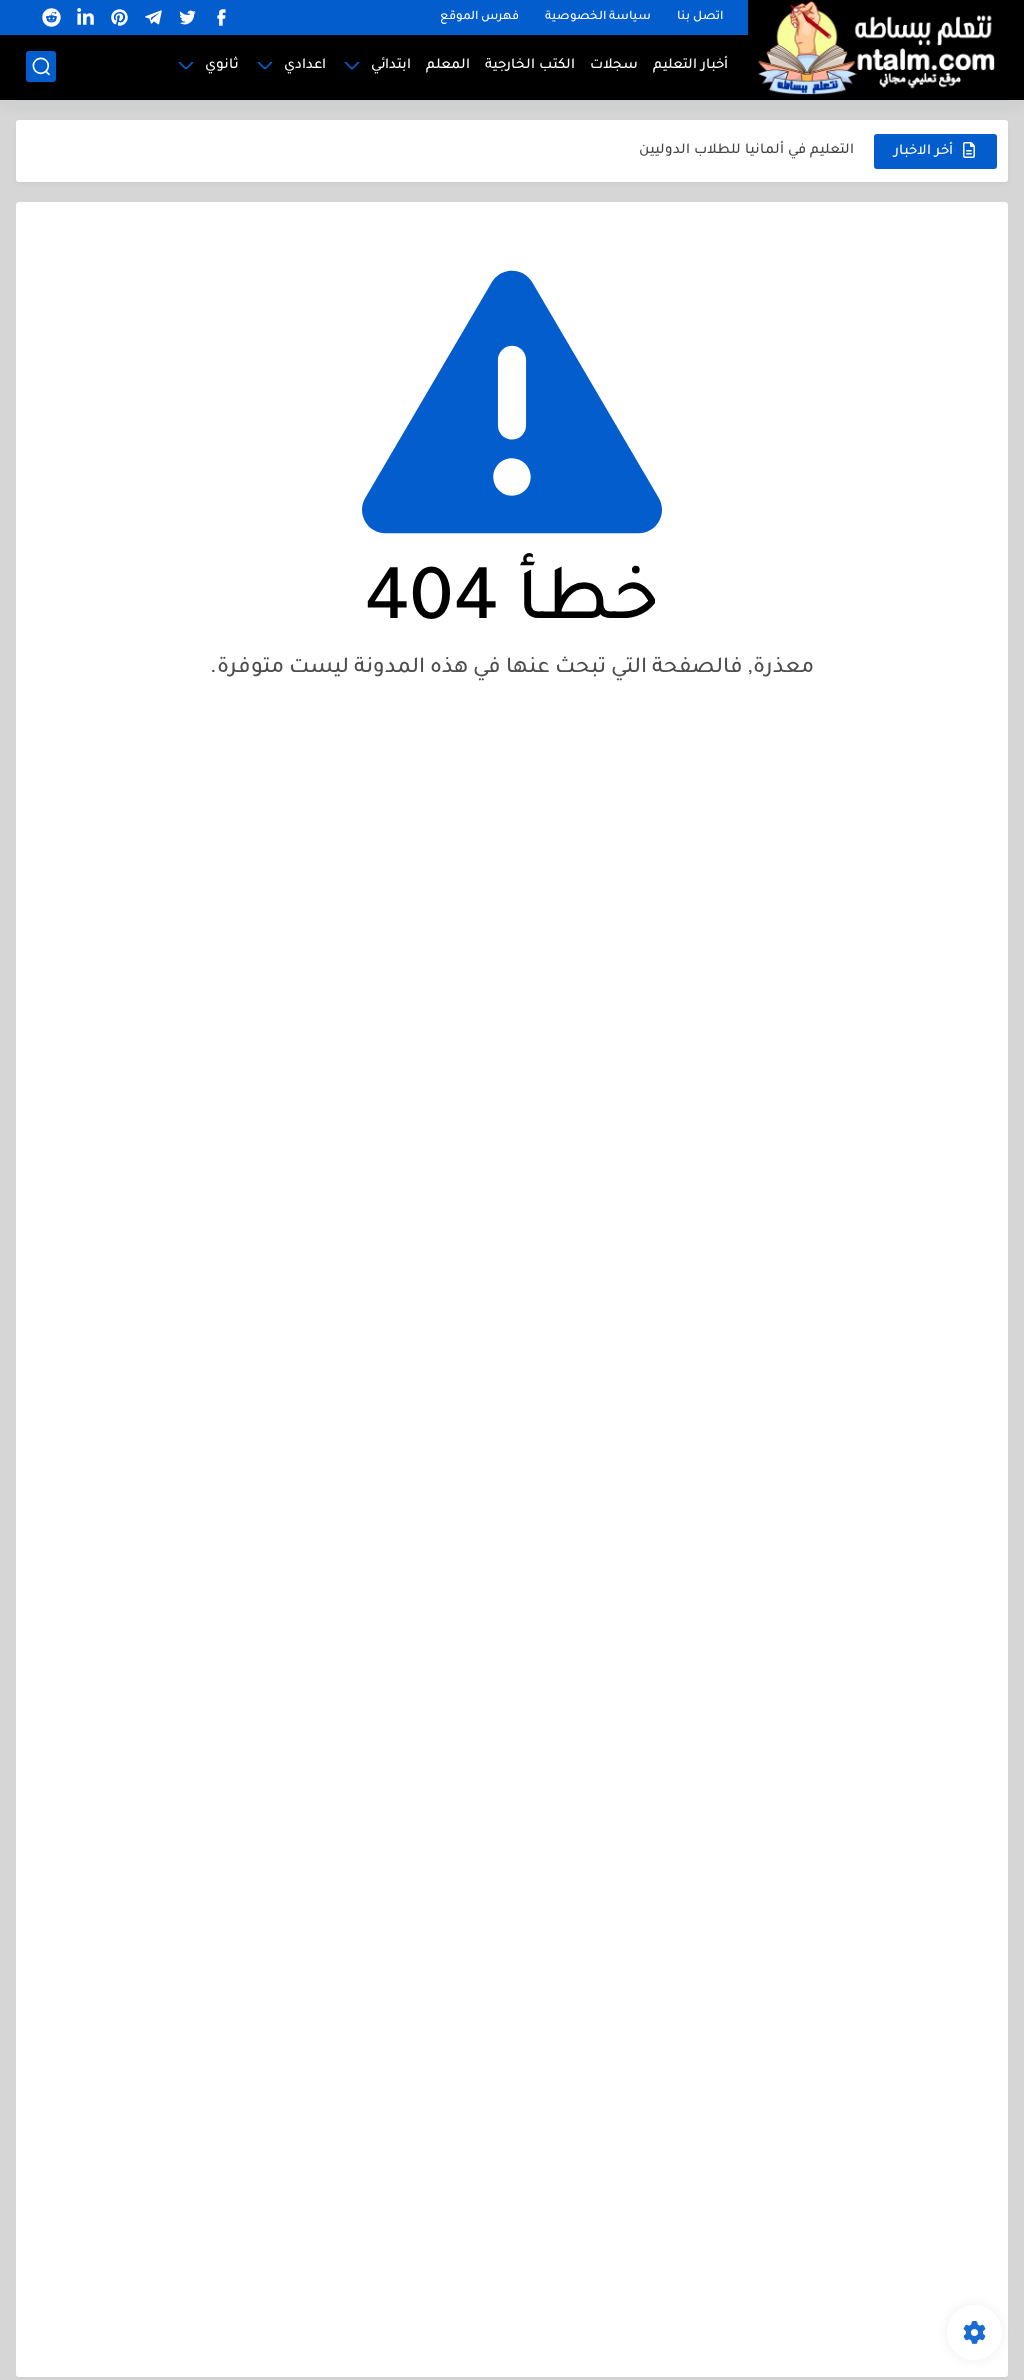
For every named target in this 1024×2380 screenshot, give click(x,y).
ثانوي (222, 65)
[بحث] (41, 66)
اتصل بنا (700, 17)
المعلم (448, 65)
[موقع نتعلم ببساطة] (873, 47)
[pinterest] (119, 17)
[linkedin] (85, 17)
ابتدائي (391, 65)
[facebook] (221, 17)
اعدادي (305, 65)
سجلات (614, 65)
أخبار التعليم (690, 65)
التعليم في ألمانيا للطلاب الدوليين (746, 150)
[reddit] (51, 17)
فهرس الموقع (479, 17)
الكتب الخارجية (530, 65)
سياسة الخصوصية (598, 17)
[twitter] (187, 17)
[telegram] (153, 17)
